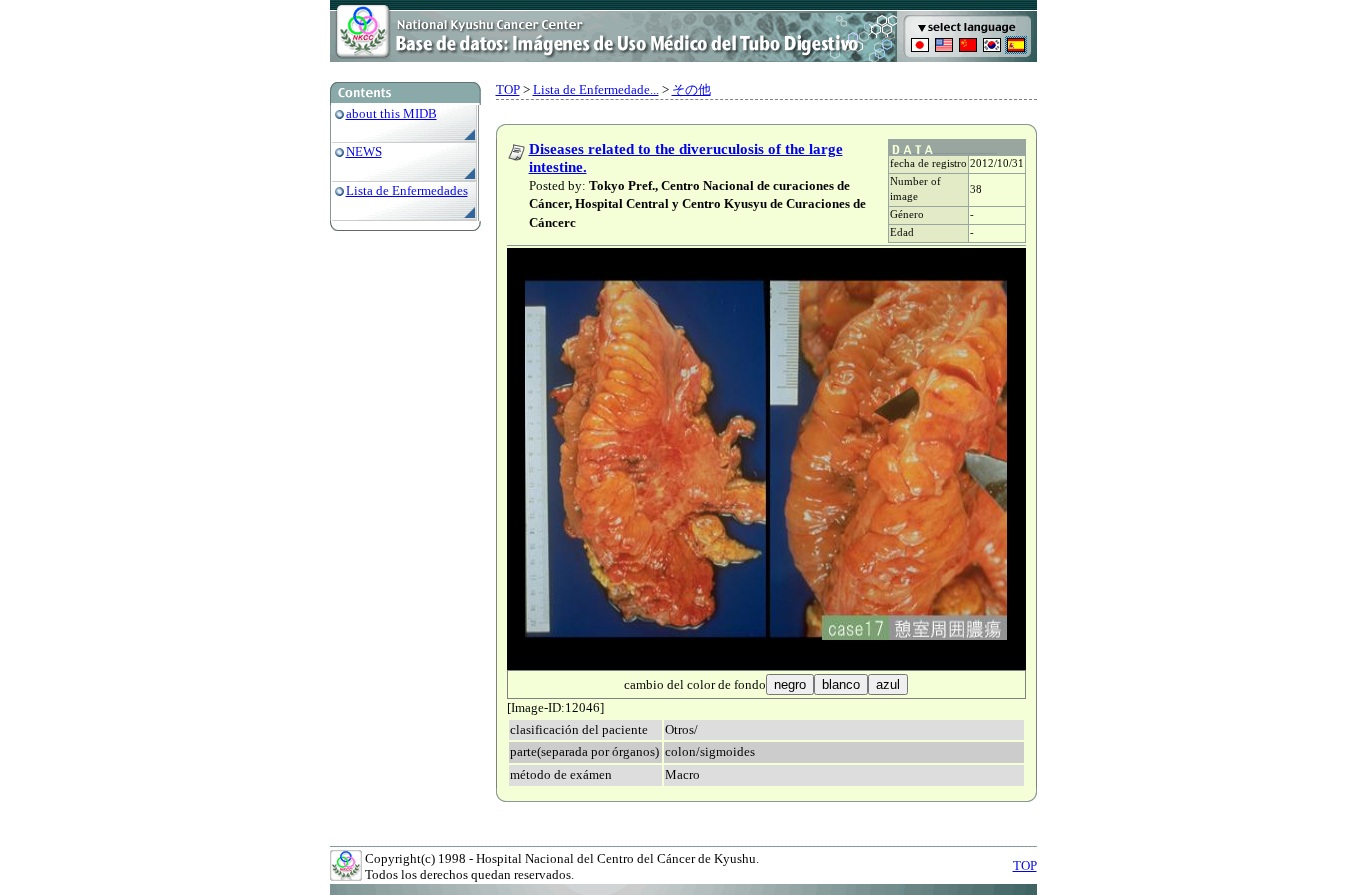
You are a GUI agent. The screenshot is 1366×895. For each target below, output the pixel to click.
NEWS (364, 151)
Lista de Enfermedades (407, 190)
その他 (691, 89)
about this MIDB (391, 113)
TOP (508, 89)
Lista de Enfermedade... (596, 89)
